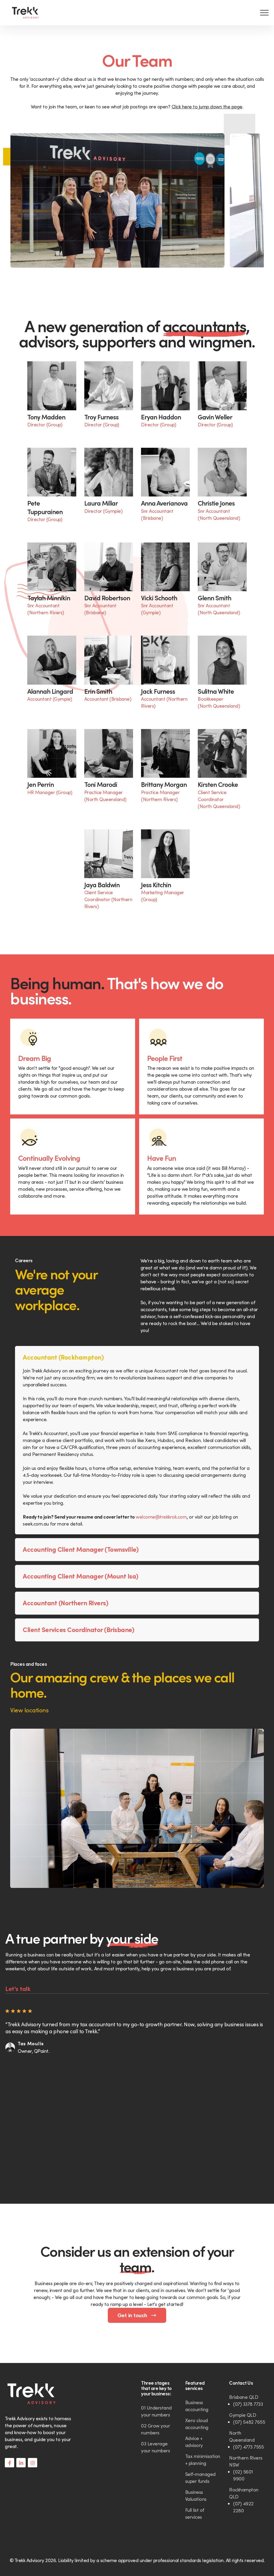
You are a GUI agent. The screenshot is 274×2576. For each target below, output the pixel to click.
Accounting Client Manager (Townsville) (81, 1549)
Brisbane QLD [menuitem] (244, 2397)
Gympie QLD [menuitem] (243, 2415)
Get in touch (133, 2315)
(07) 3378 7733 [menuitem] (248, 2404)
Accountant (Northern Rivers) (65, 1603)
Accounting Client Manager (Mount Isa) (81, 1576)
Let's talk (18, 1989)
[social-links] (9, 2463)
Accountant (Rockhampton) (63, 1357)
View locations (29, 1710)
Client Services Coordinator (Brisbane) (78, 1630)
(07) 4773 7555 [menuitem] (248, 2447)
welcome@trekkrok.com (161, 1517)
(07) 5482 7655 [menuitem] (249, 2422)
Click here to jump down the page (207, 107)
